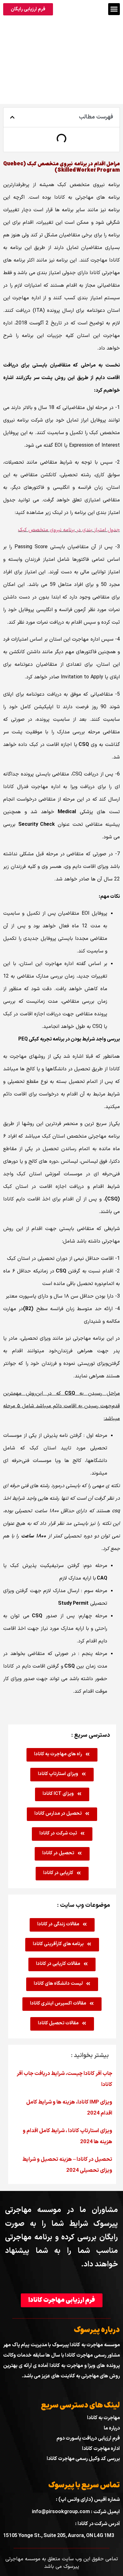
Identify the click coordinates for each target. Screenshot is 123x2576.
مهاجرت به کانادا (103, 2418)
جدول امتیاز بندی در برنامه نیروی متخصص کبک (69, 530)
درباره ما (112, 2428)
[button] (114, 9)
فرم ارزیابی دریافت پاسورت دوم (88, 2438)
